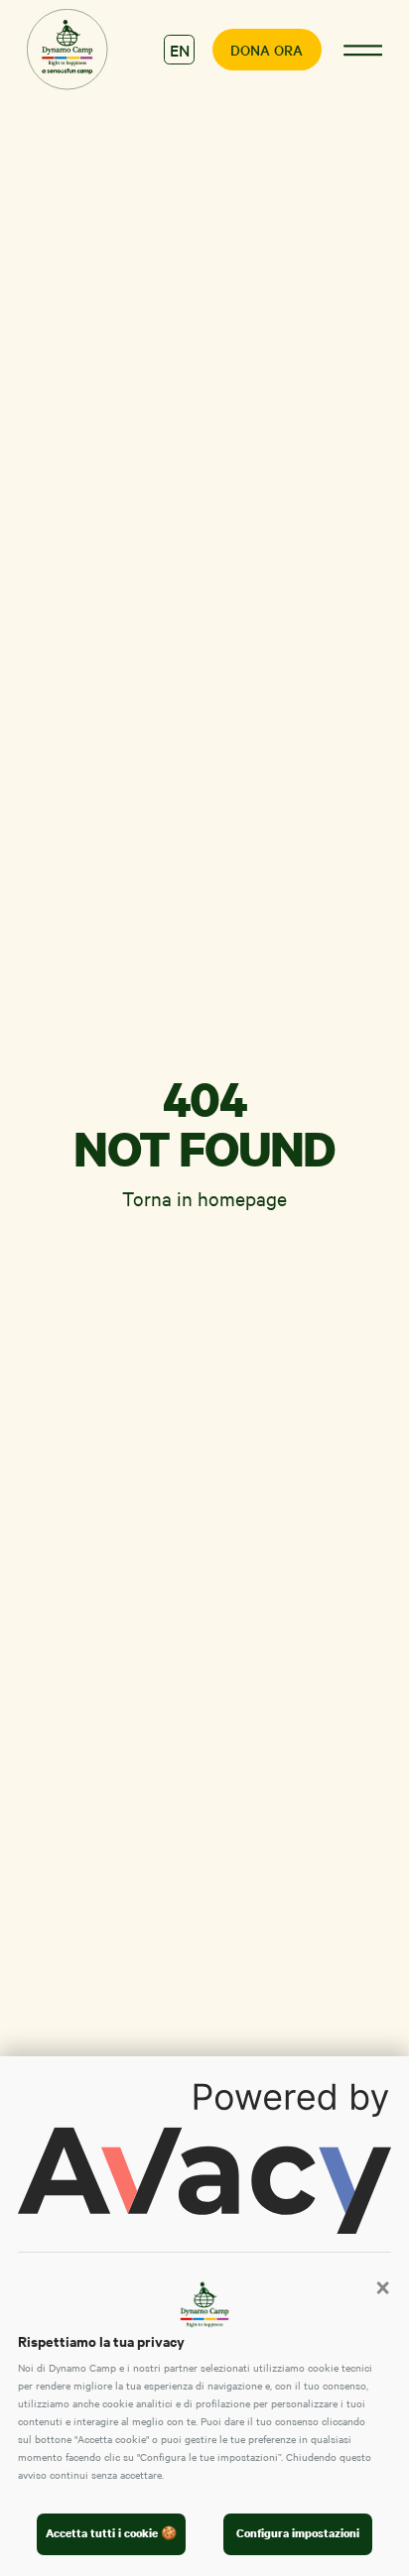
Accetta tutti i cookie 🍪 (111, 2533)
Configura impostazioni (298, 2533)
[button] (383, 2287)
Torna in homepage (204, 1198)
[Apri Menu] (362, 50)
